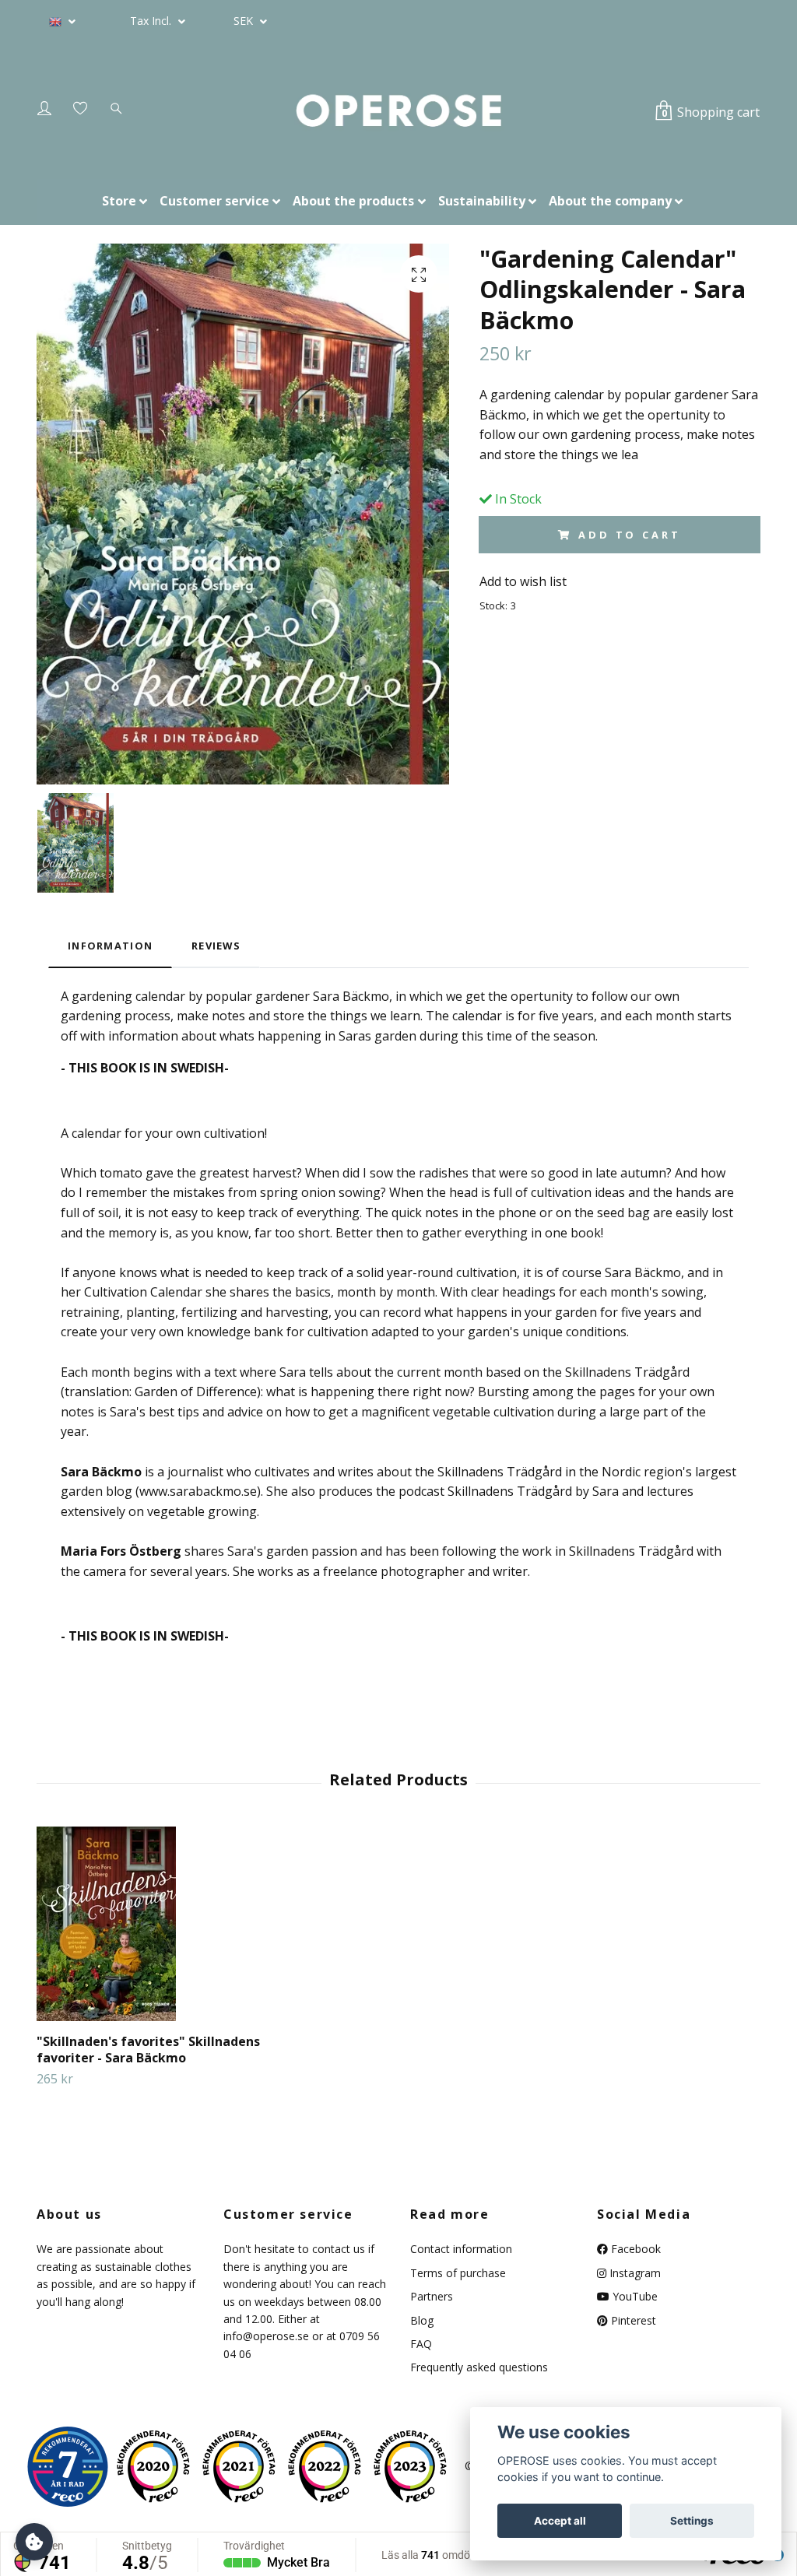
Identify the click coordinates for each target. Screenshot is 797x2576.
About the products (353, 201)
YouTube (634, 2296)
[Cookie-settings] (34, 2542)
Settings (692, 2521)
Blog (422, 2320)
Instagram (634, 2273)
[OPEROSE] (398, 111)
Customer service (214, 201)
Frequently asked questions (479, 2367)
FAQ (421, 2344)
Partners (432, 2296)
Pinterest (632, 2320)
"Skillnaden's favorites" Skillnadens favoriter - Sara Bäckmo (148, 2050)
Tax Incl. (152, 21)
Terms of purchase (458, 2273)
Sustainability (482, 201)
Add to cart (629, 535)
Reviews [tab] (216, 946)
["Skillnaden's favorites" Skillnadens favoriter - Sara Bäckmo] (153, 1924)
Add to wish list (523, 581)
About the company (610, 201)
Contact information (461, 2249)
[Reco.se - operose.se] (68, 2467)
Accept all (560, 2521)
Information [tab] (110, 946)
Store (119, 201)
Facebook (634, 2249)
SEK (245, 21)
